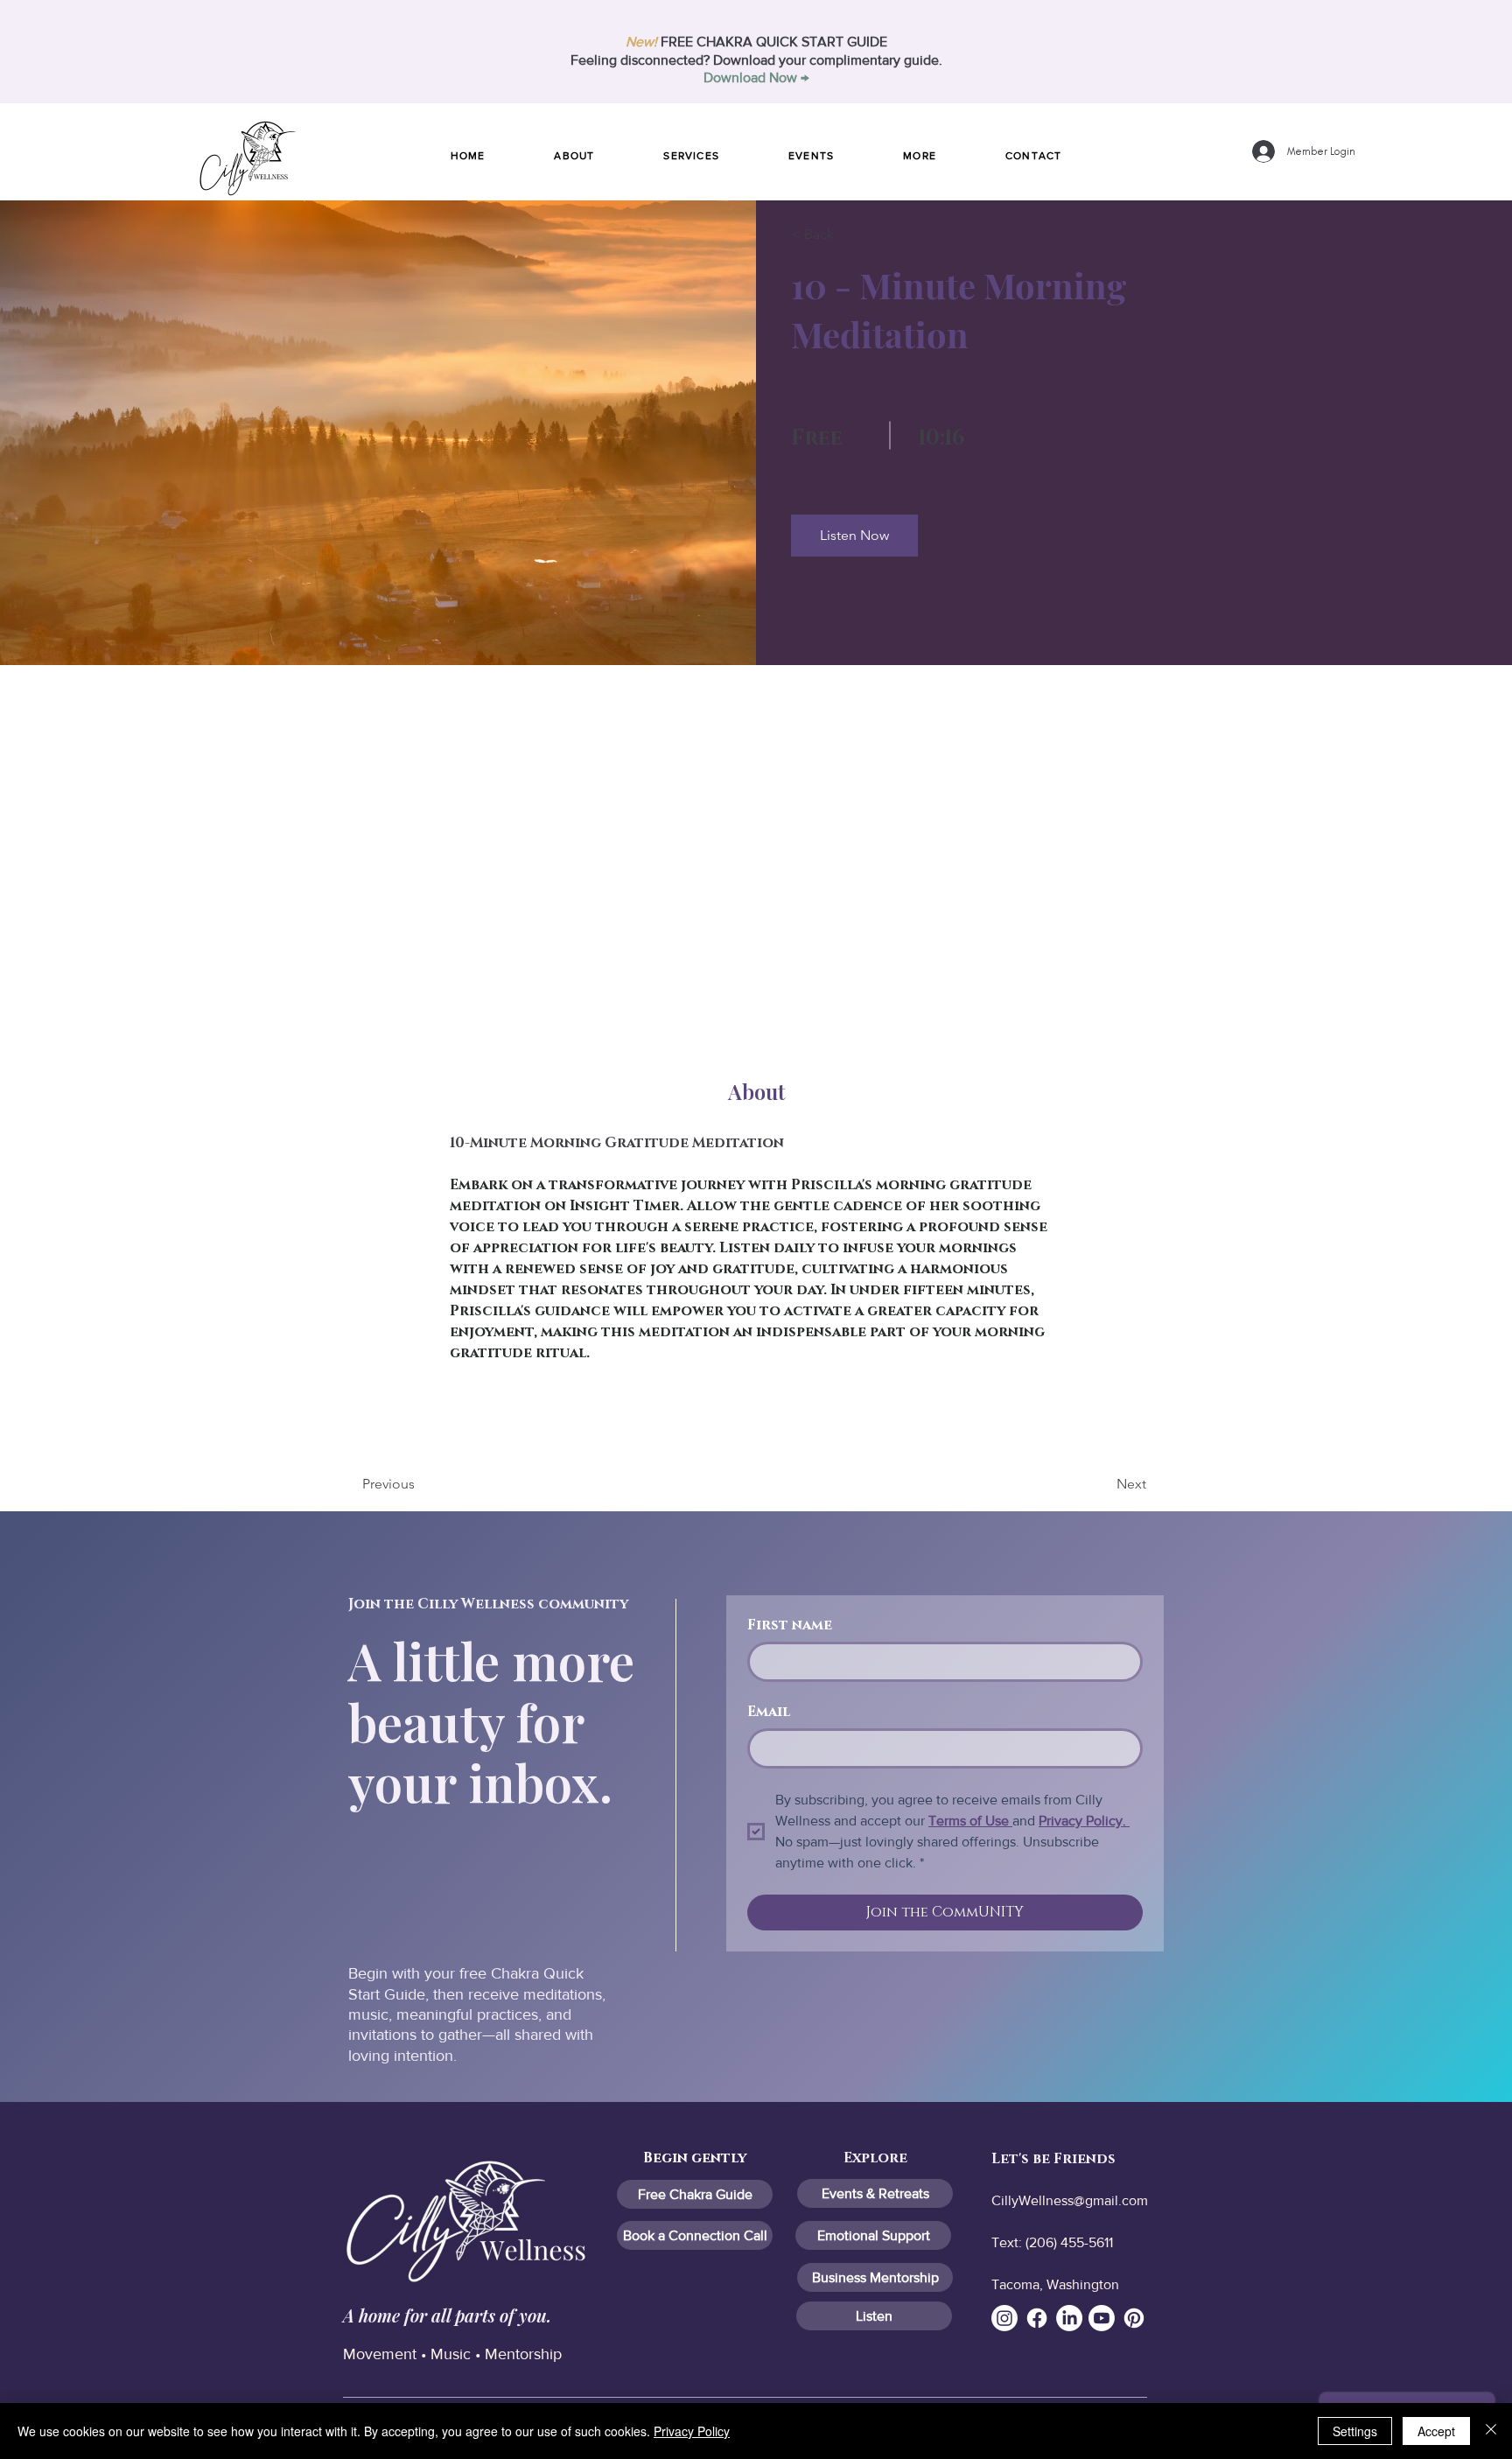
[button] (920, 156)
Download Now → (756, 77)
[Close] (1491, 2431)
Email (769, 1712)
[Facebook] (1037, 2318)
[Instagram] (1004, 2318)
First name (790, 1625)
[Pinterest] (1134, 2318)
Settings (1355, 2431)
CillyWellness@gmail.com (1070, 2200)
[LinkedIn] (1069, 2318)
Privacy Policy (692, 2431)
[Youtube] (1102, 2318)
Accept (1436, 2431)
